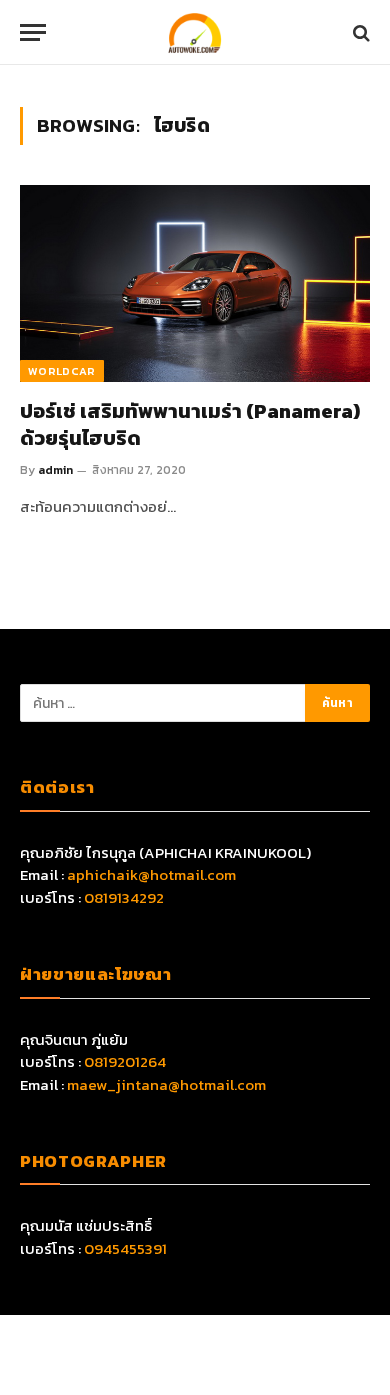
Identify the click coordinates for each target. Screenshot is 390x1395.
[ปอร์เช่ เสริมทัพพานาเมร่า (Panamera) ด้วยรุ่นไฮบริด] (195, 283)
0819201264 (125, 1061)
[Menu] (33, 32)
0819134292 (124, 897)
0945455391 (125, 1248)
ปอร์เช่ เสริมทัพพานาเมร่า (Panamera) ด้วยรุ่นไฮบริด (190, 425)
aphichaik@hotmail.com (151, 874)
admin (55, 470)
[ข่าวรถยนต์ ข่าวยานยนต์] (195, 32)
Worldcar (62, 371)
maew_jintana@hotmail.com (166, 1084)
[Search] (359, 32)
